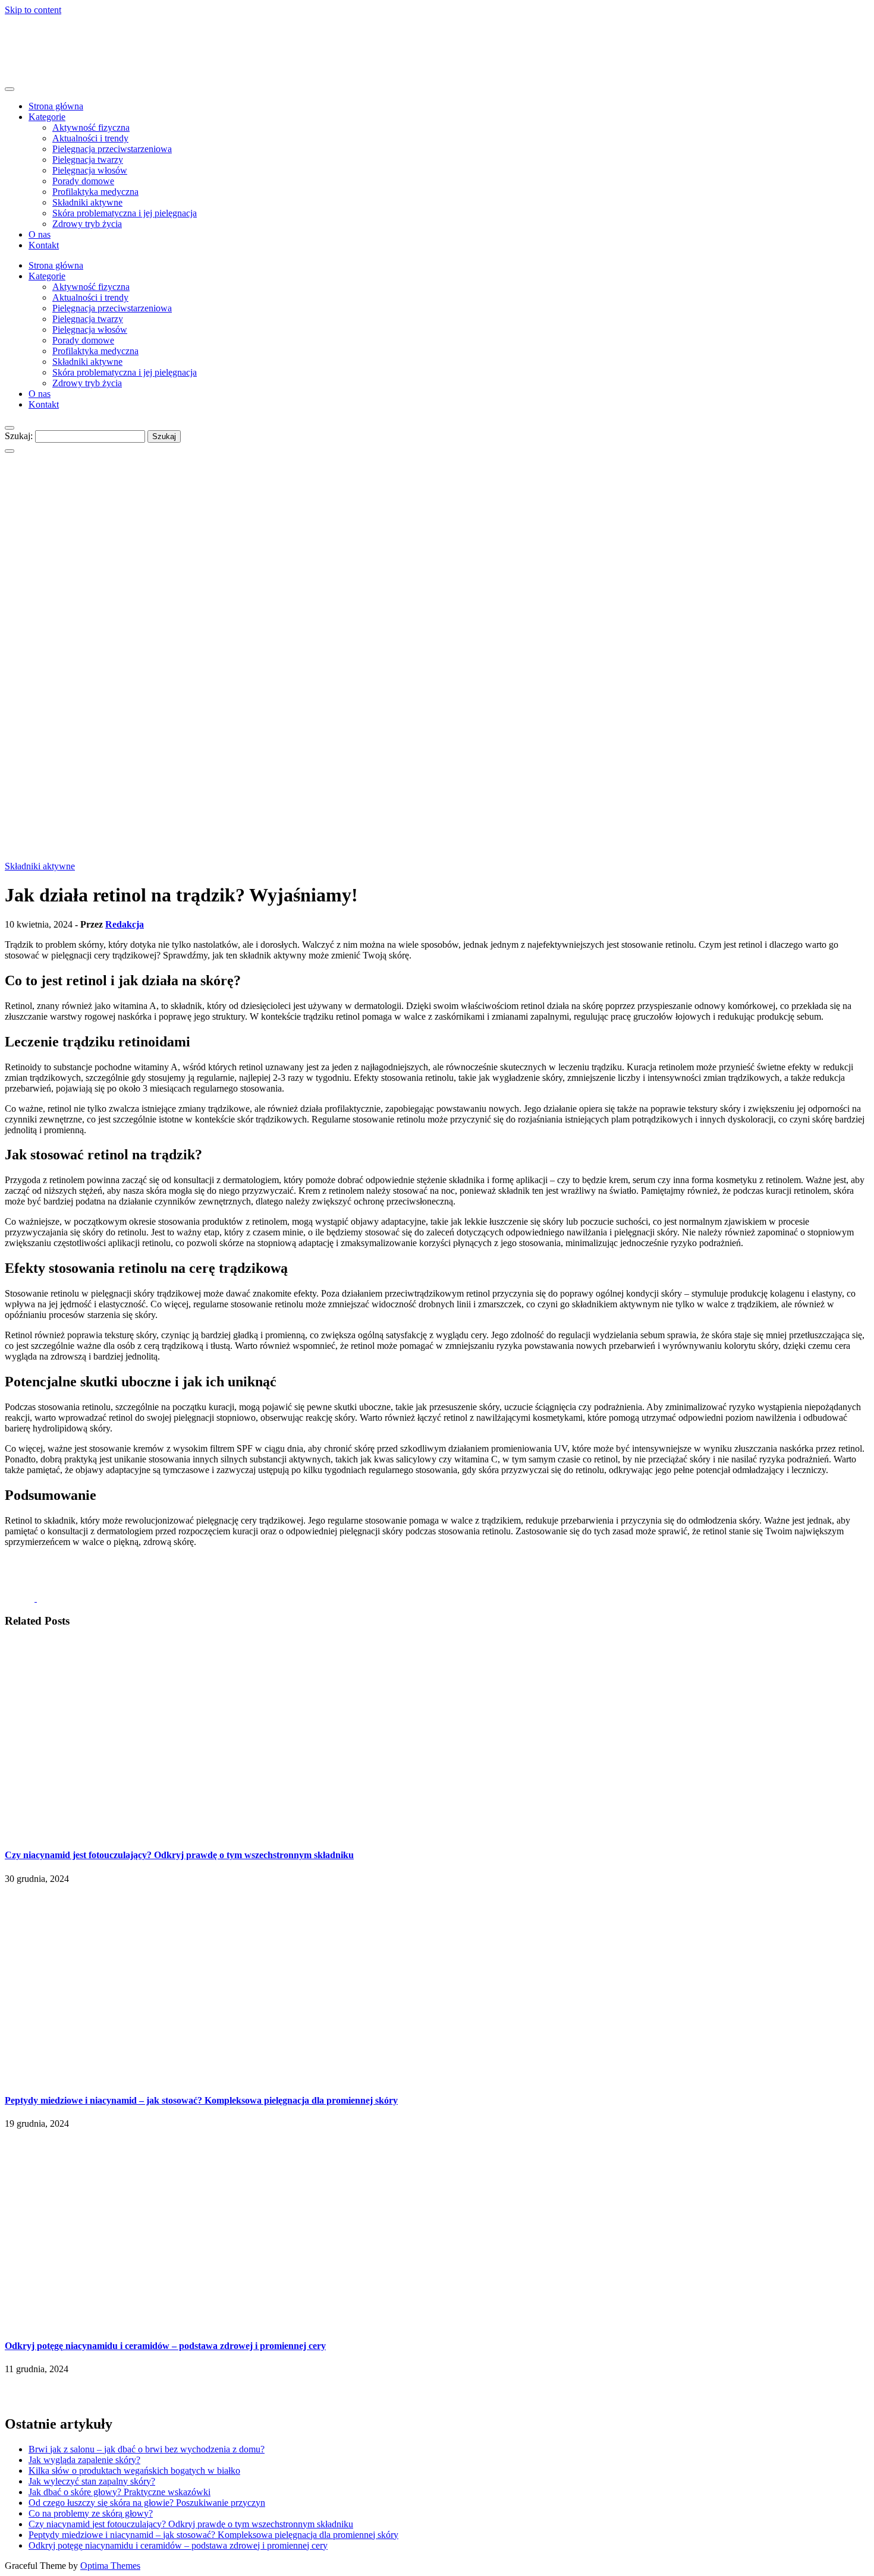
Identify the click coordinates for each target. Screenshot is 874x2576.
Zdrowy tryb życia (87, 224)
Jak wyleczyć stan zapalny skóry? (92, 2481)
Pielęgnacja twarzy (88, 160)
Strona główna (56, 106)
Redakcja (125, 924)
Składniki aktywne (87, 202)
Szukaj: (19, 436)
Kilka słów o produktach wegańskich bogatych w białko (134, 2471)
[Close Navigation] (10, 451)
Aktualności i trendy (90, 138)
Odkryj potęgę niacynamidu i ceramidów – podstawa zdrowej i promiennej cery (165, 2346)
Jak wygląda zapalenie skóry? (84, 2460)
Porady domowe (83, 181)
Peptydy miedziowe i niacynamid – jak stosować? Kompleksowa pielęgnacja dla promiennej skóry (201, 2100)
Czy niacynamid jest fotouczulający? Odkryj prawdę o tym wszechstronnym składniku (179, 1855)
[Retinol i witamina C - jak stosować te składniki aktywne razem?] (20, 1598)
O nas (40, 234)
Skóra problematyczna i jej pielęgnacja (125, 213)
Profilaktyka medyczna (95, 192)
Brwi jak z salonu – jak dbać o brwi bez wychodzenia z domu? (147, 2449)
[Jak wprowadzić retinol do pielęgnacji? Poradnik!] (58, 1598)
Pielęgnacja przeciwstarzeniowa (112, 149)
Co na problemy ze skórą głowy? (91, 2513)
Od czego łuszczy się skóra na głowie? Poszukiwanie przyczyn (147, 2503)
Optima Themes (110, 2566)
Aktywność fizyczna (91, 127)
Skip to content (33, 10)
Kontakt (44, 245)
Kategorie (47, 117)
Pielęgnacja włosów (90, 170)
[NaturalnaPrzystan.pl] (32, 66)
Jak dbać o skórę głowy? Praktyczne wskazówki (120, 2492)
